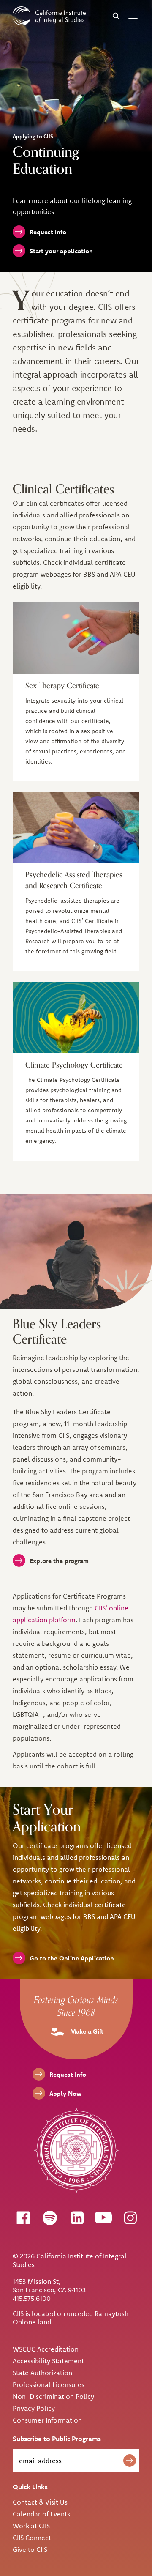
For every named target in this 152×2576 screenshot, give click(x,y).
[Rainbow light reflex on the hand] (76, 638)
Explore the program (59, 1561)
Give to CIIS (30, 2549)
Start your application (61, 251)
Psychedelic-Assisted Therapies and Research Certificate (74, 880)
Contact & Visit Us (40, 2502)
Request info (48, 232)
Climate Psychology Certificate (74, 1065)
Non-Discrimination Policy (53, 2396)
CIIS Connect (32, 2538)
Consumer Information (47, 2420)
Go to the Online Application (72, 1958)
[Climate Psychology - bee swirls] (76, 1017)
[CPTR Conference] (76, 828)
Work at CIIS (31, 2526)
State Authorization (42, 2373)
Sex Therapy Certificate (62, 686)
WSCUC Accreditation (46, 2349)
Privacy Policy (34, 2408)
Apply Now (65, 2093)
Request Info (68, 2074)
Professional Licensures (49, 2384)
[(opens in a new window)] (23, 2217)
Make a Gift (86, 2031)
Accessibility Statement (48, 2361)
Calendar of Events (41, 2514)
